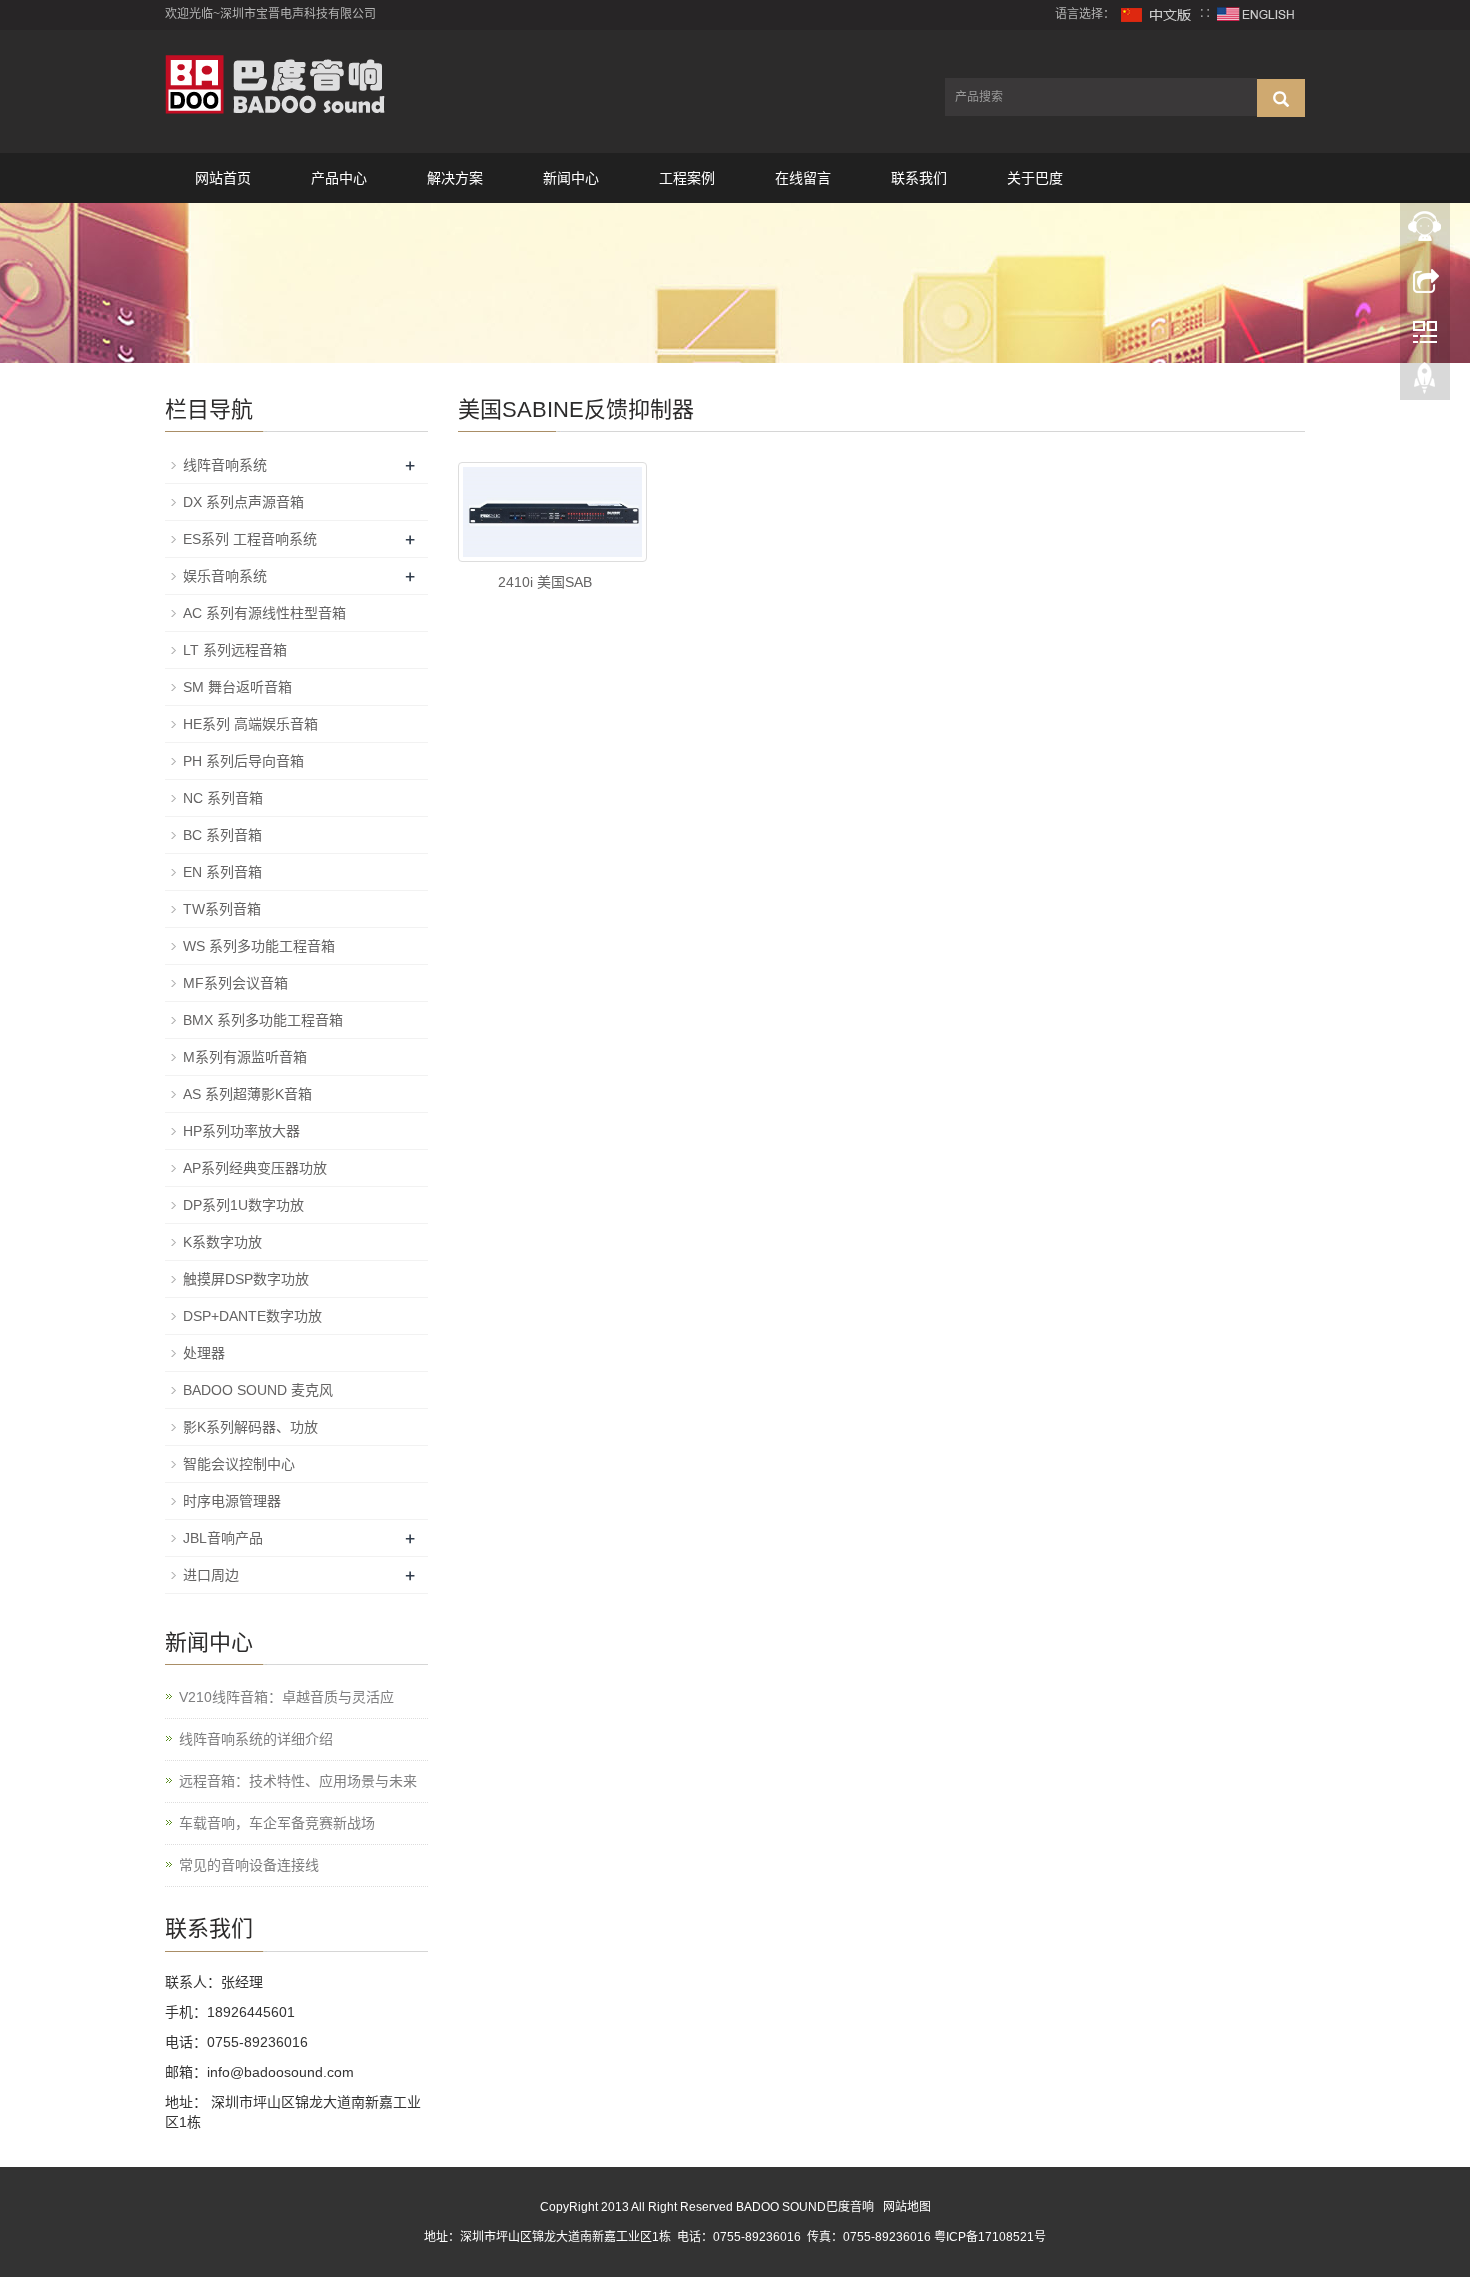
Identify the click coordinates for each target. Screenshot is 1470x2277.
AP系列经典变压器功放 (255, 1168)
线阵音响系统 (225, 465)
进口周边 (211, 1575)
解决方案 (455, 178)
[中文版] (1157, 14)
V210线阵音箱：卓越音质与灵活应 (286, 1697)
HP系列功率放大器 (241, 1131)
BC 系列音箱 (222, 835)
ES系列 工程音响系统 (250, 539)
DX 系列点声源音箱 (243, 502)
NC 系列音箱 (223, 798)
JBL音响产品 (223, 1538)
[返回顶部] (1425, 383)
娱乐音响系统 (225, 576)
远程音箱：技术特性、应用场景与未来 (298, 1781)
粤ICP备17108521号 (990, 2237)
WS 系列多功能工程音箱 (259, 946)
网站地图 (907, 2207)
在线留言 (803, 178)
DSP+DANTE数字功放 (252, 1316)
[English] (1256, 14)
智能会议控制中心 (239, 1464)
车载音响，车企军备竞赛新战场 (277, 1823)
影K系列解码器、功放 (250, 1427)
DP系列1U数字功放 (243, 1205)
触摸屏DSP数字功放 (246, 1279)
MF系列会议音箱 (235, 983)
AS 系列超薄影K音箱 (247, 1094)
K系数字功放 (222, 1242)
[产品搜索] (1281, 98)
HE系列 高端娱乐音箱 (250, 724)
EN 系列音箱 (222, 872)
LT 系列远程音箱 (235, 650)
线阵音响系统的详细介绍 (256, 1739)
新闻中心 (571, 178)
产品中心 (339, 178)
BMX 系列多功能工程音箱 (263, 1020)
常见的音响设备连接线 (249, 1865)
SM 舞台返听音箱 (237, 687)
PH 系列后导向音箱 (243, 761)
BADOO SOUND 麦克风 (258, 1390)
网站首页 (223, 178)
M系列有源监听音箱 (245, 1057)
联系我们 (919, 178)
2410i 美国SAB (545, 582)
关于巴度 (1035, 178)
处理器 (204, 1353)
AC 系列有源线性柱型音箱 (264, 613)
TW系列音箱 (222, 909)
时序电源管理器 (232, 1501)
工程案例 (687, 178)
